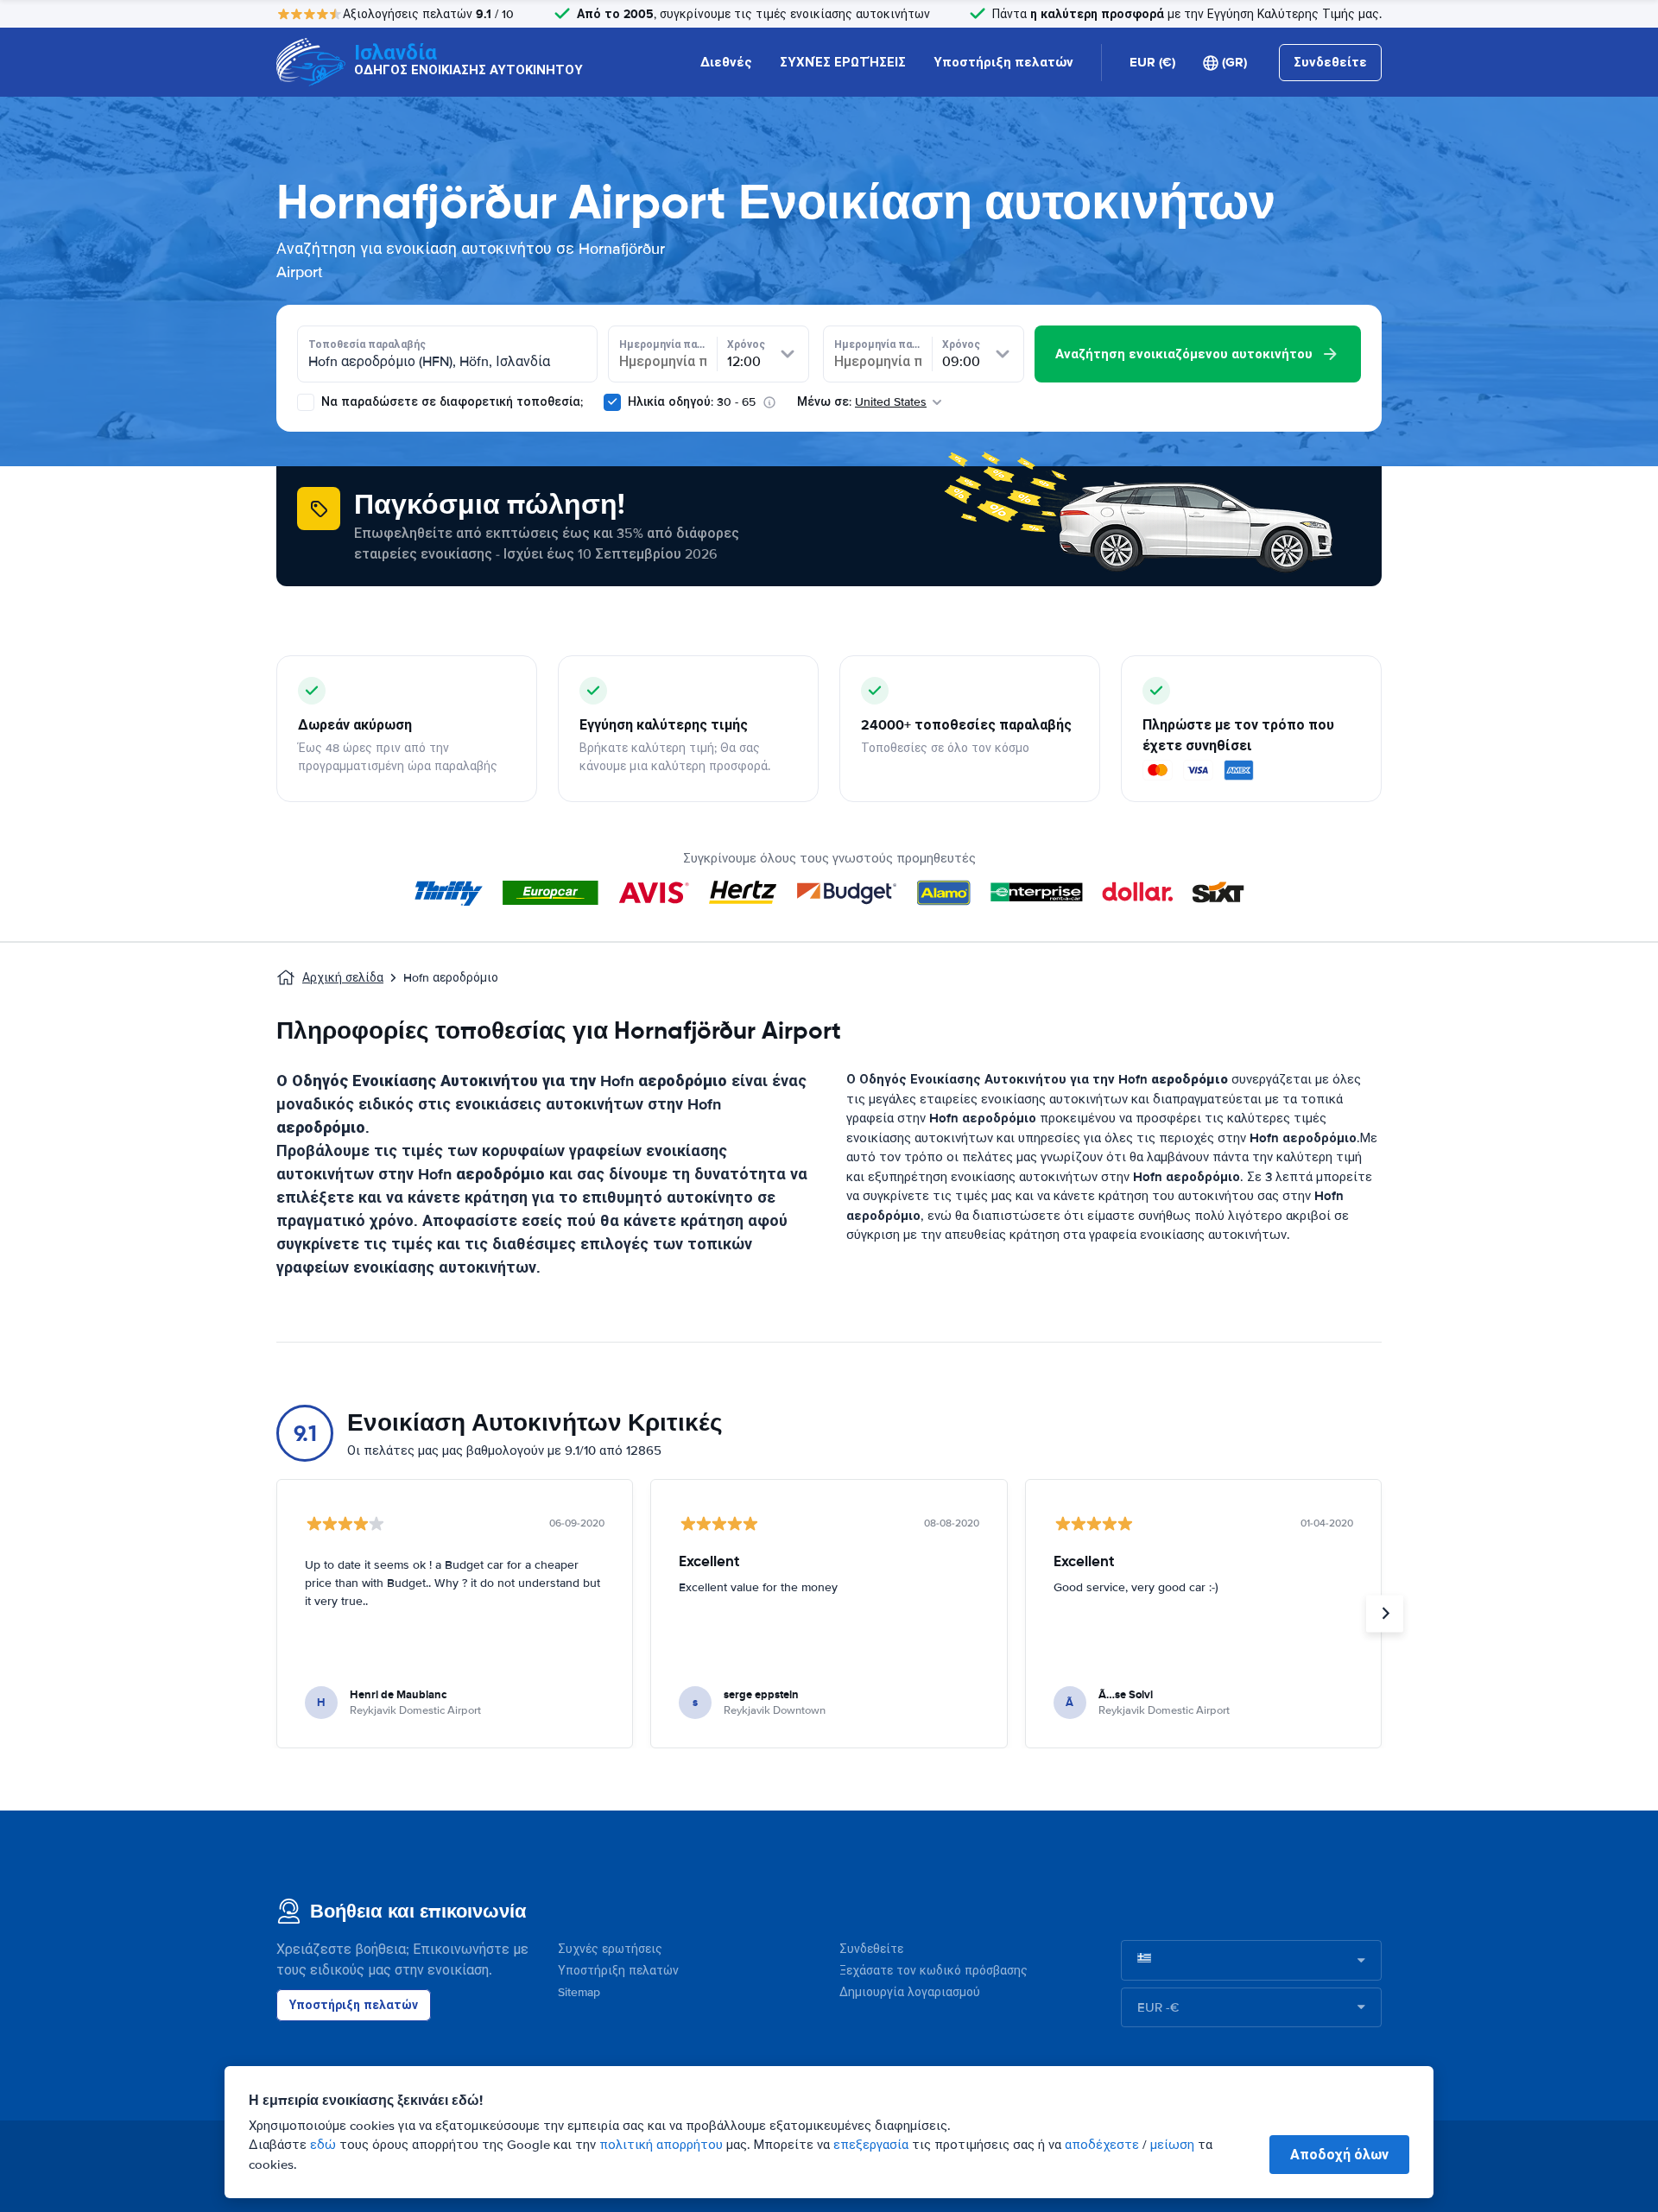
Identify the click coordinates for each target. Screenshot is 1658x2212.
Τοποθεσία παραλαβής (367, 344)
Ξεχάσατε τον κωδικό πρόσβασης (933, 1971)
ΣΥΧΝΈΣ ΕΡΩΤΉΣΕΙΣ (843, 62)
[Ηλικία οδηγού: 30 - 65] (612, 402)
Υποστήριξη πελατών (1003, 62)
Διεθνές (726, 62)
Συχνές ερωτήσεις (610, 1949)
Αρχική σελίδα (343, 978)
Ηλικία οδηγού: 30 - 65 (692, 402)
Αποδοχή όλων (1339, 2155)
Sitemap (579, 1992)
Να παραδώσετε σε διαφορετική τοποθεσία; (450, 402)
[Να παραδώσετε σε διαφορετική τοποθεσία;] (306, 402)
